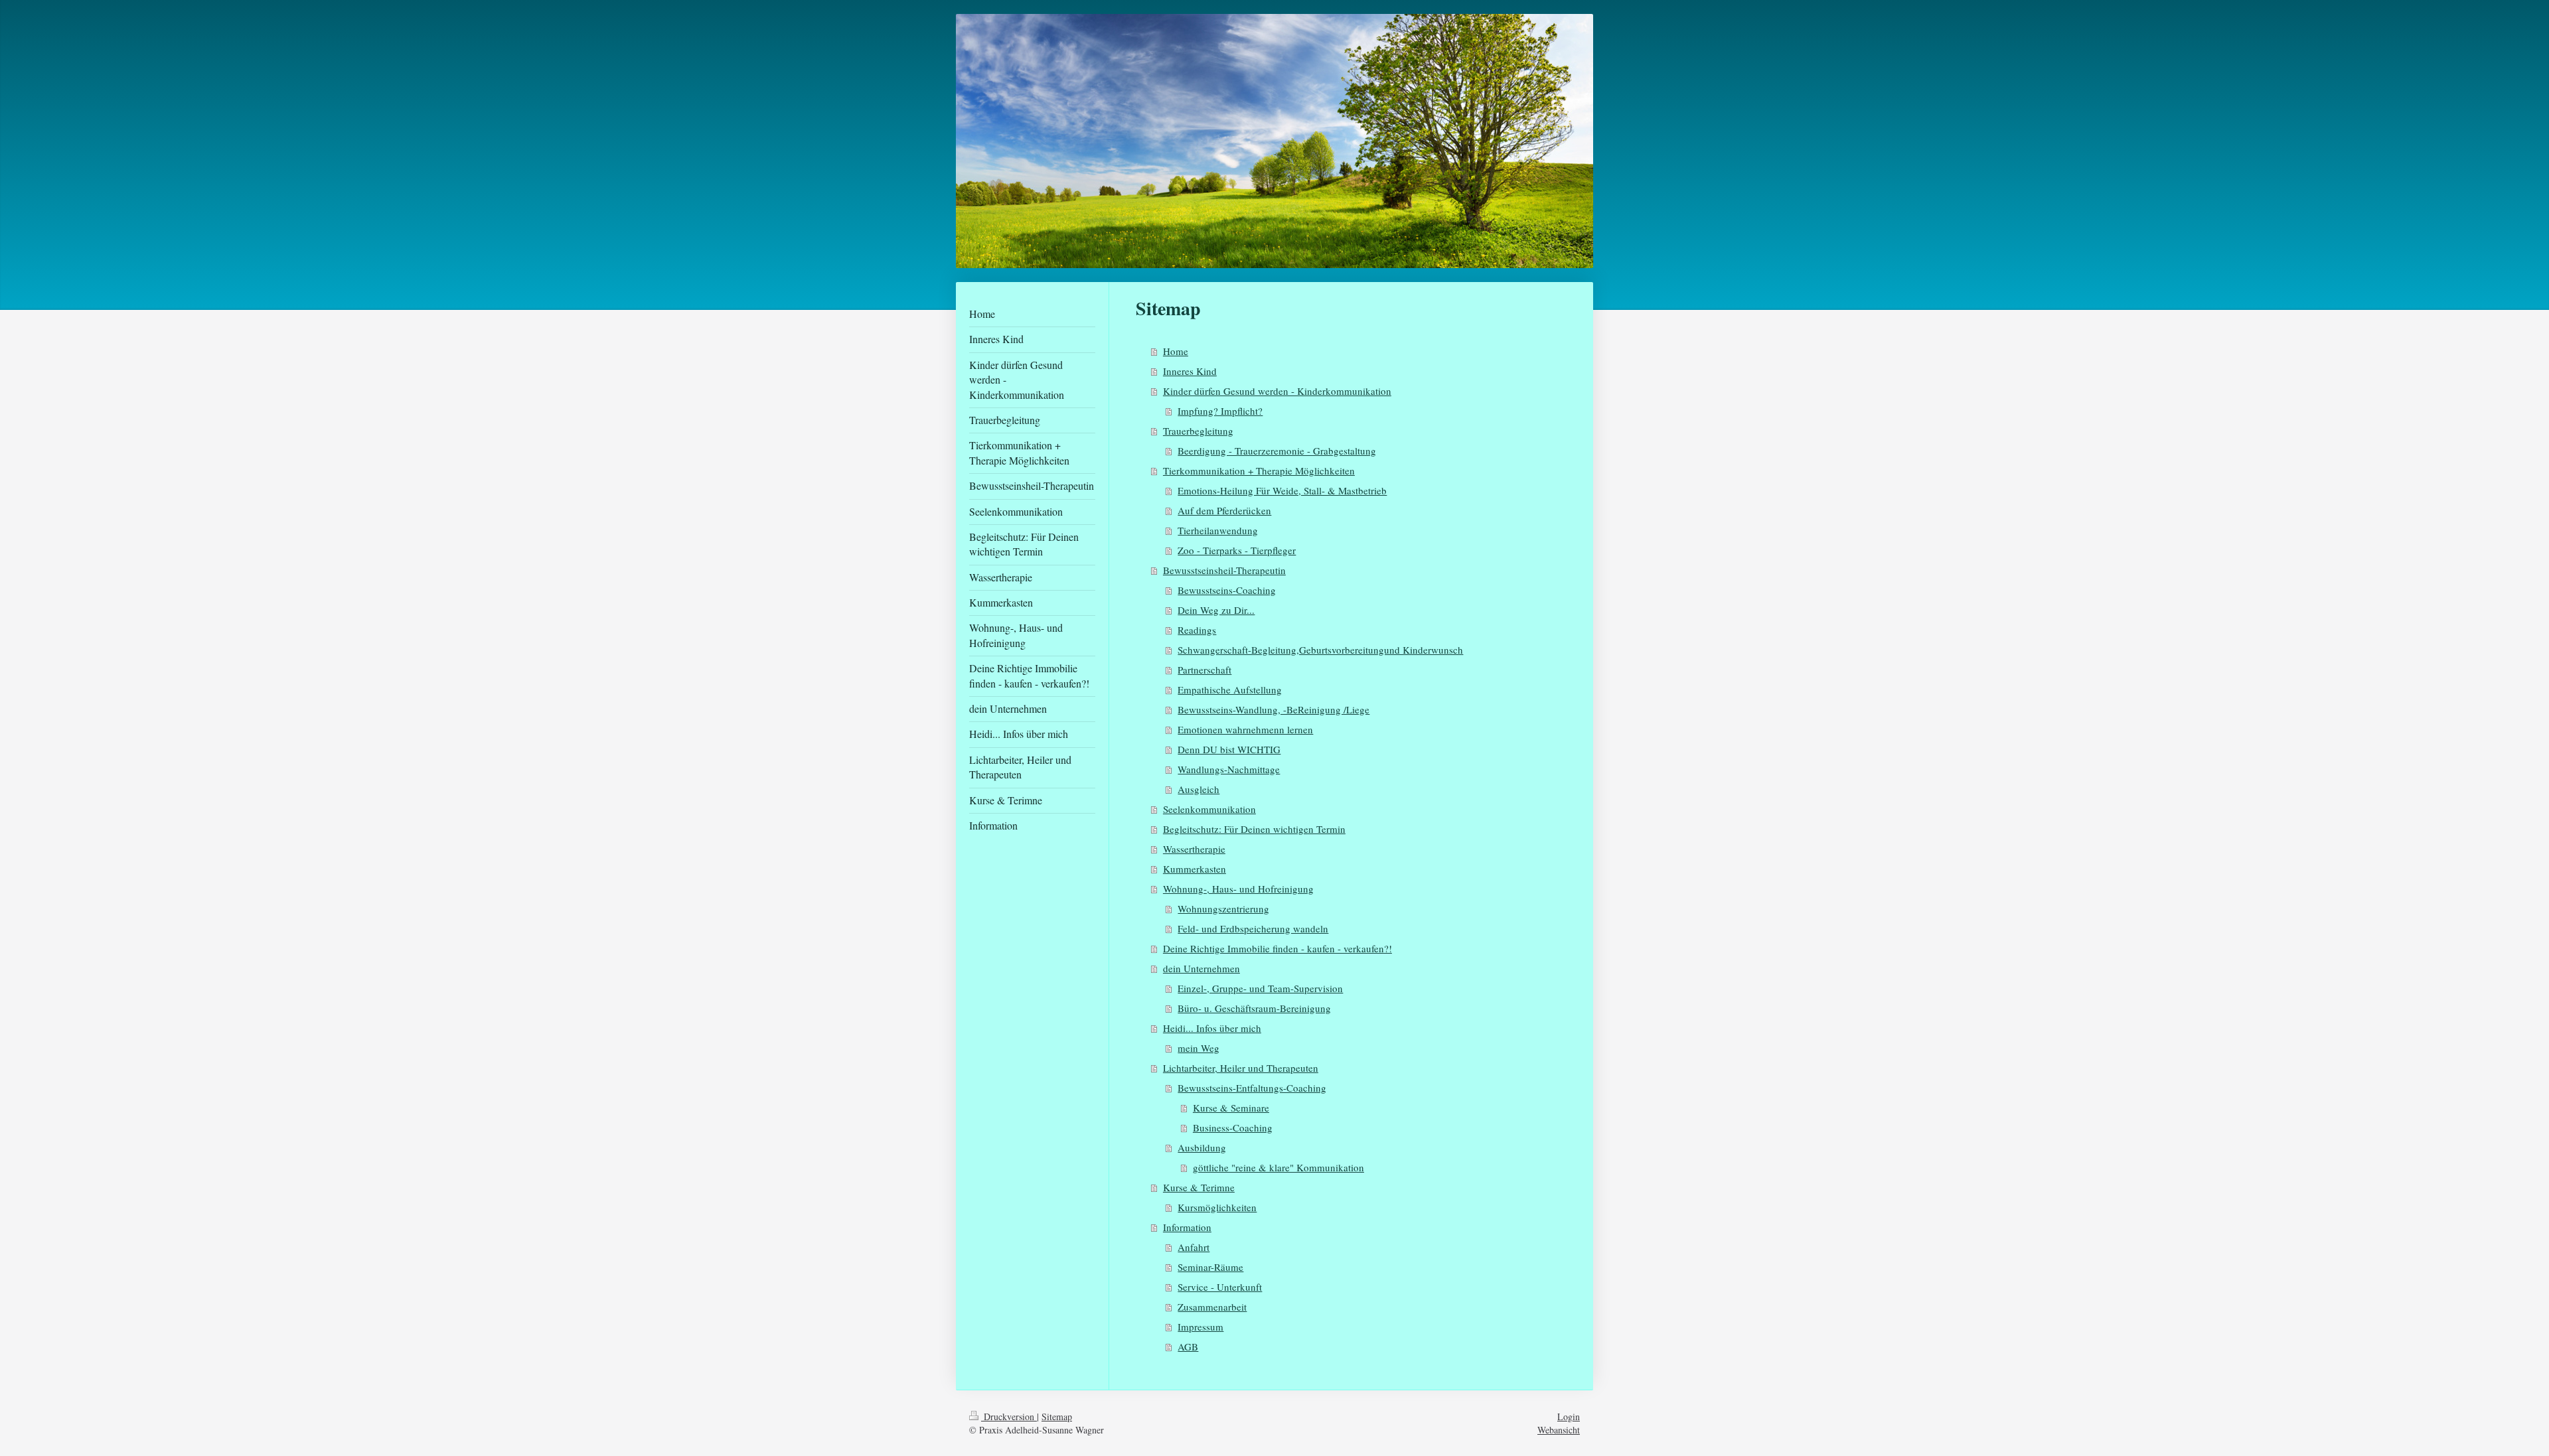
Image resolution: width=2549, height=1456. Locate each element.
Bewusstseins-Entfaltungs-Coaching (1252, 1088)
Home (1176, 351)
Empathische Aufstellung (1230, 690)
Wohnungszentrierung (1223, 909)
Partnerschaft (1204, 670)
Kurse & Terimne (1199, 1187)
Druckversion (1009, 1417)
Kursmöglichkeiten (1217, 1207)
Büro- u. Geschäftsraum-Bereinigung (1254, 1008)
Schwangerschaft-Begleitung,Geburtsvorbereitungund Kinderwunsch (1320, 650)
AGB (1188, 1347)
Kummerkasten (1195, 869)
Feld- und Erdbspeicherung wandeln (1253, 928)
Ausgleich (1198, 789)
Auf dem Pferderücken (1224, 510)
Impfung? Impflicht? (1220, 411)
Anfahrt (1194, 1247)
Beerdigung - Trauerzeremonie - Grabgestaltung (1277, 451)
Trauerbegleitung (1198, 431)
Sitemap (1057, 1417)
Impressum (1200, 1327)
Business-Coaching (1233, 1128)
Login (1569, 1417)
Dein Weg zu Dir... (1216, 610)
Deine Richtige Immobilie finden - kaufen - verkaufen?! (1277, 948)
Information (1187, 1227)
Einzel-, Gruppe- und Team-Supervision (1260, 988)
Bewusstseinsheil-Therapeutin (1224, 570)
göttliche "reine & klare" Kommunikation (1278, 1167)
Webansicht (1559, 1430)
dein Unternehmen (1201, 968)
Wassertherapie (1194, 849)
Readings (1197, 630)
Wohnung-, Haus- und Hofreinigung (1238, 889)
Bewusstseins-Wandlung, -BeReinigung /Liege (1274, 709)
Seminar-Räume (1210, 1267)
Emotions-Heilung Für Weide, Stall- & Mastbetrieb (1282, 490)
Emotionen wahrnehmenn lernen (1245, 729)
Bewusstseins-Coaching (1227, 590)
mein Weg (1198, 1048)
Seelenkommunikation (1209, 809)
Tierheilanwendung (1218, 530)
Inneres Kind (1190, 371)
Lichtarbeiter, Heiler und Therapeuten (1241, 1068)
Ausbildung (1202, 1147)
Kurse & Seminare (1231, 1108)
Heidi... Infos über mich (1212, 1028)
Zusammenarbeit (1212, 1307)
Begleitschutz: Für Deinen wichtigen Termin (1254, 829)
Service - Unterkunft (1220, 1287)
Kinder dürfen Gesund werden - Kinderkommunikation (1277, 391)
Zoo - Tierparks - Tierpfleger (1237, 550)
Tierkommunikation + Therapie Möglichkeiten (1259, 471)
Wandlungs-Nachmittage (1229, 769)
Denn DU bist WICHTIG (1229, 749)
